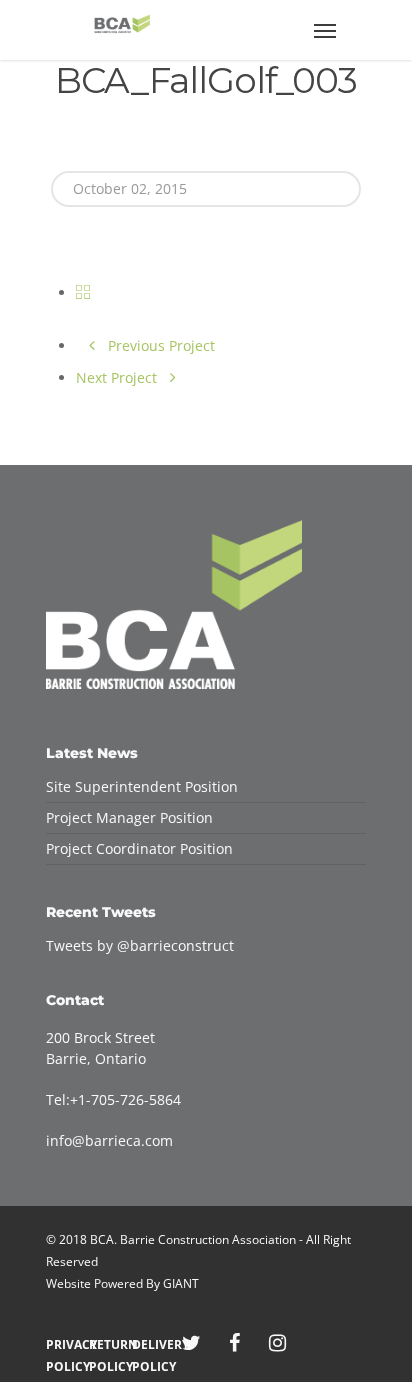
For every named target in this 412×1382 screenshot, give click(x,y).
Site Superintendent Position (142, 786)
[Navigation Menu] (325, 30)
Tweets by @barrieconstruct (140, 945)
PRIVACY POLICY (62, 1344)
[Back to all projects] (83, 292)
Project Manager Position (129, 817)
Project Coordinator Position (139, 848)
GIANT (181, 1283)
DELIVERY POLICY (148, 1344)
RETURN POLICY (105, 1344)
